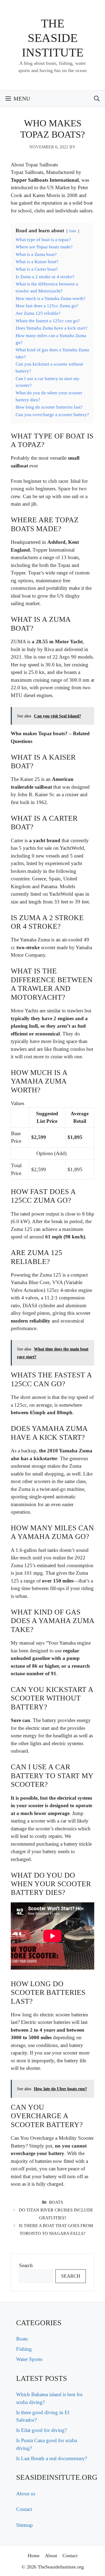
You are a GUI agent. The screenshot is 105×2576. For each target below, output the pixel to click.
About (51, 2556)
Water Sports (29, 2359)
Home (34, 2556)
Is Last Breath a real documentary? (52, 2458)
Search (26, 2265)
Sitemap (24, 2525)
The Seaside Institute (53, 38)
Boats (56, 2202)
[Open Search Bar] (97, 99)
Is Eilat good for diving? (41, 2430)
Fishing (24, 2349)
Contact (24, 2509)
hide (73, 231)
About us (26, 2494)
